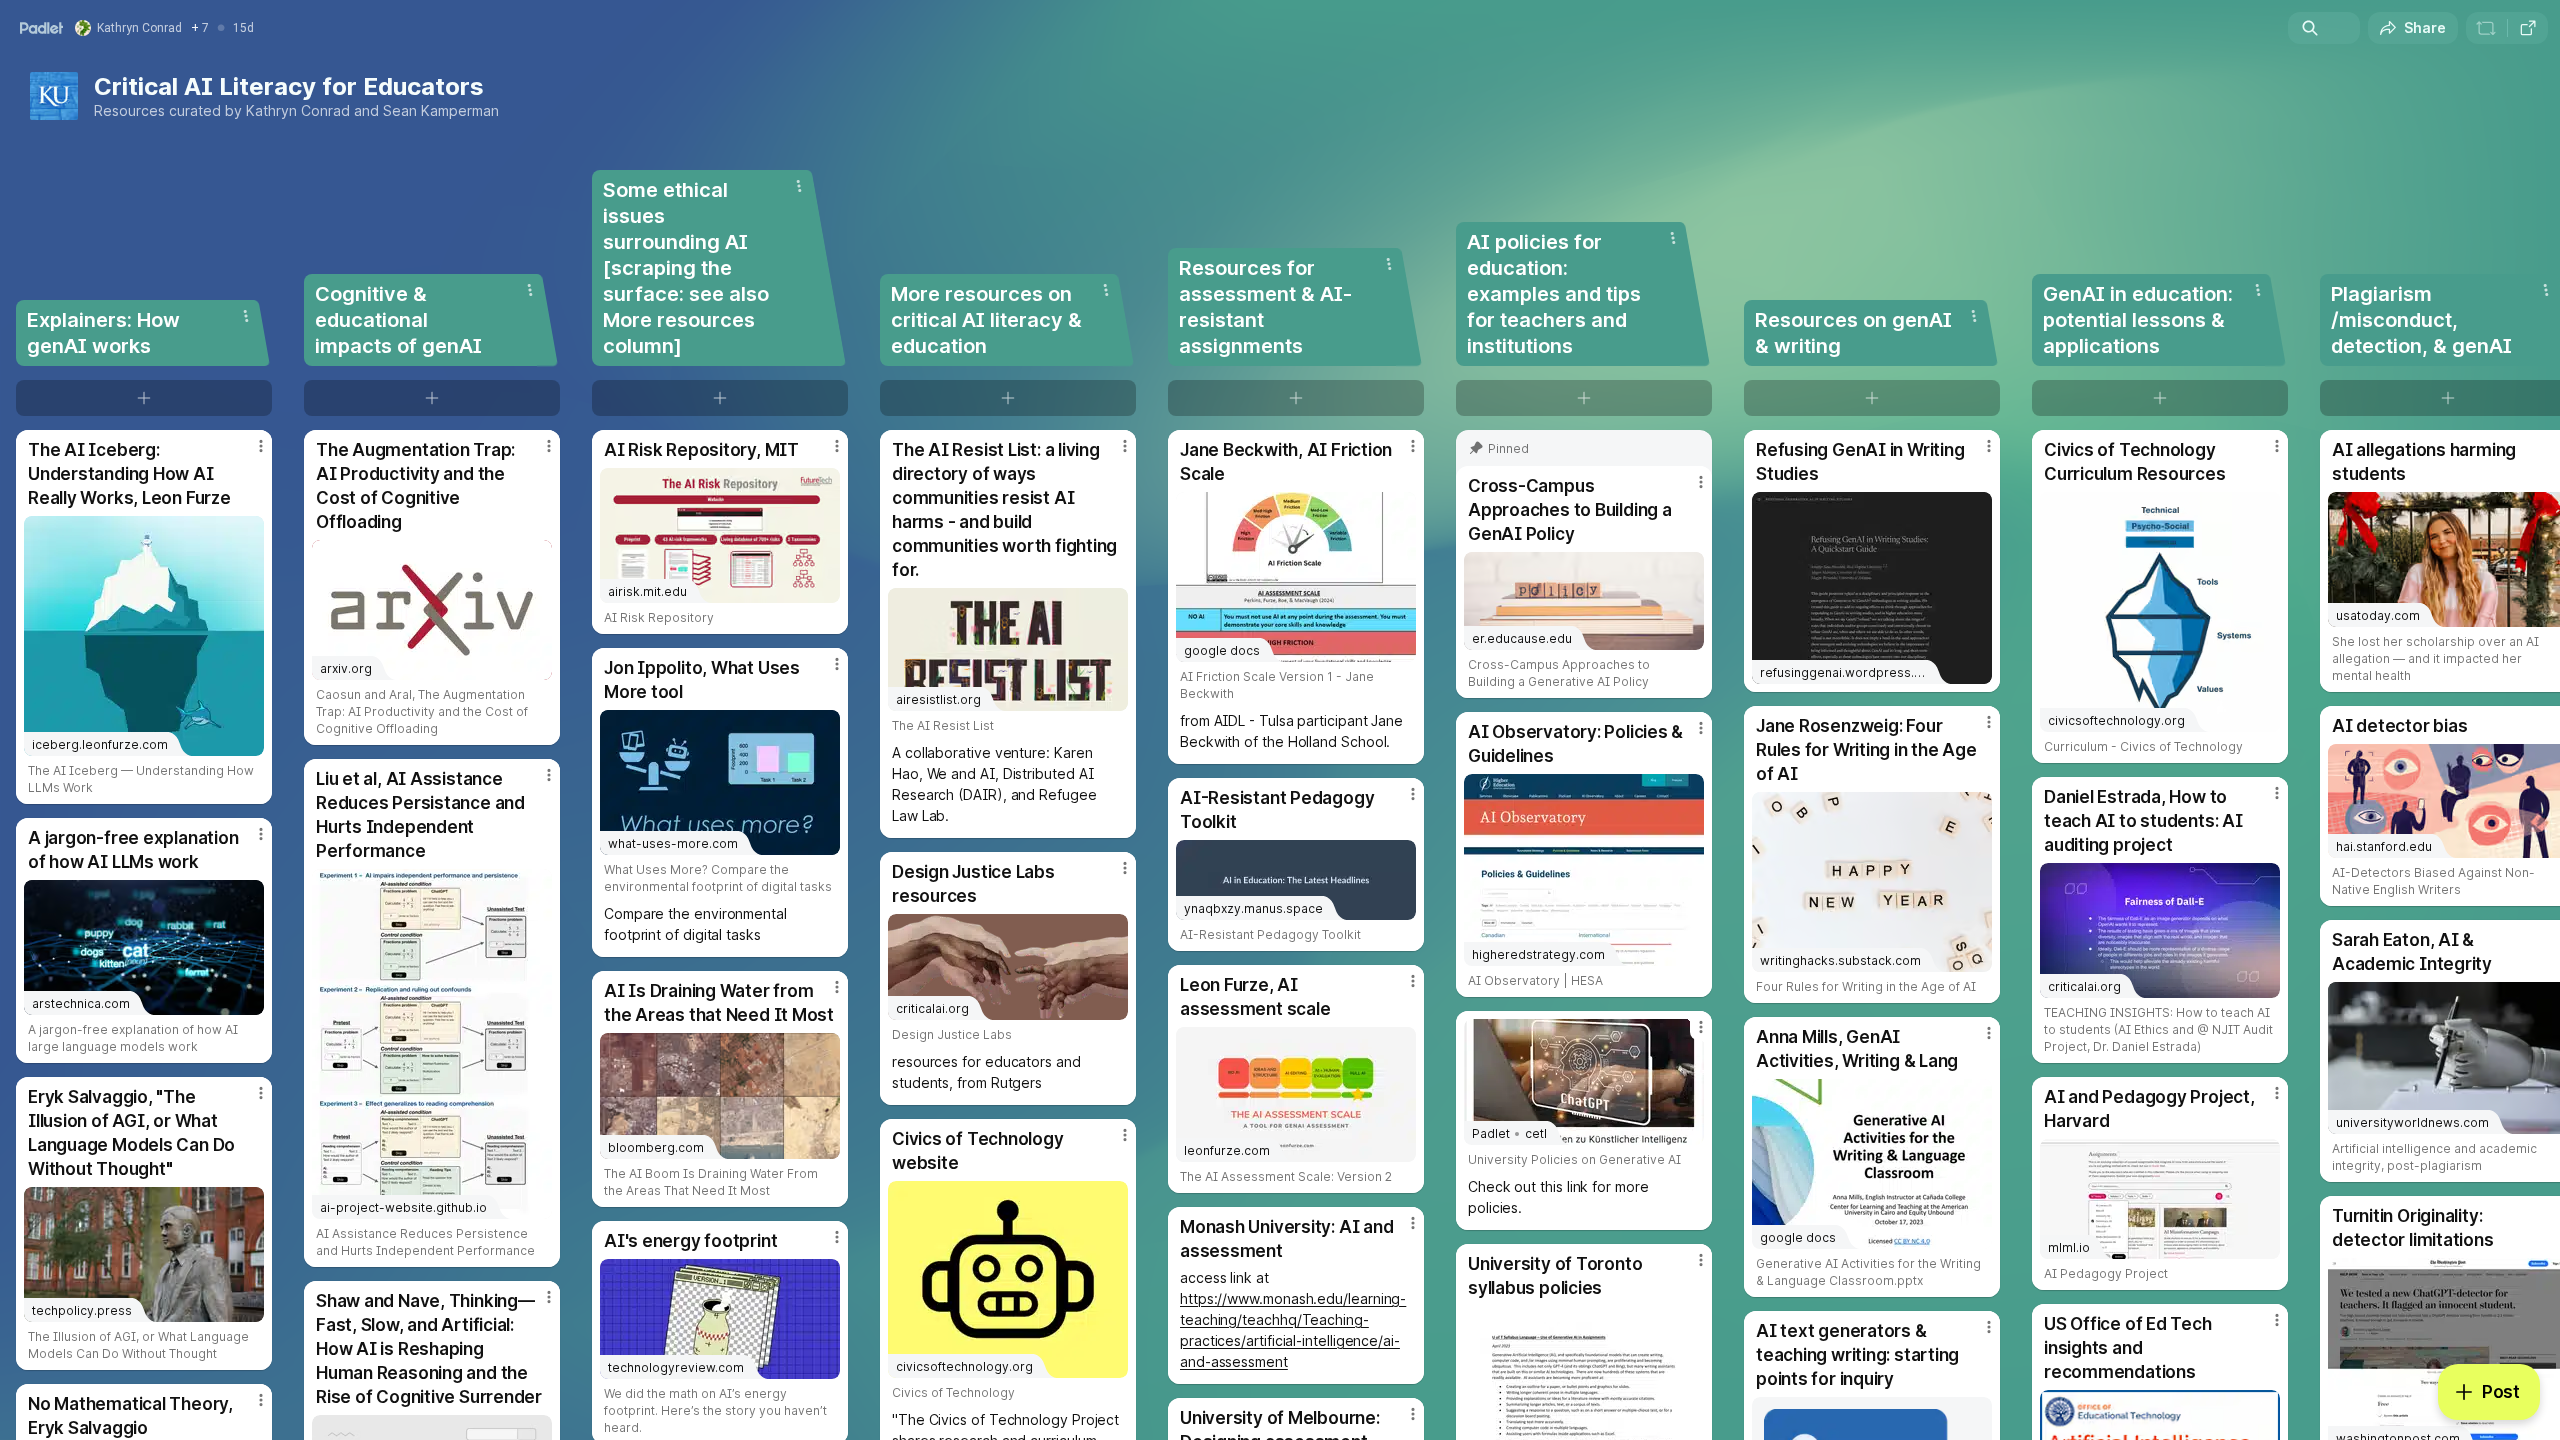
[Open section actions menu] (246, 316)
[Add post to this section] (144, 398)
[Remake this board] (2486, 28)
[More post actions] (261, 446)
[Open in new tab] (2528, 28)
